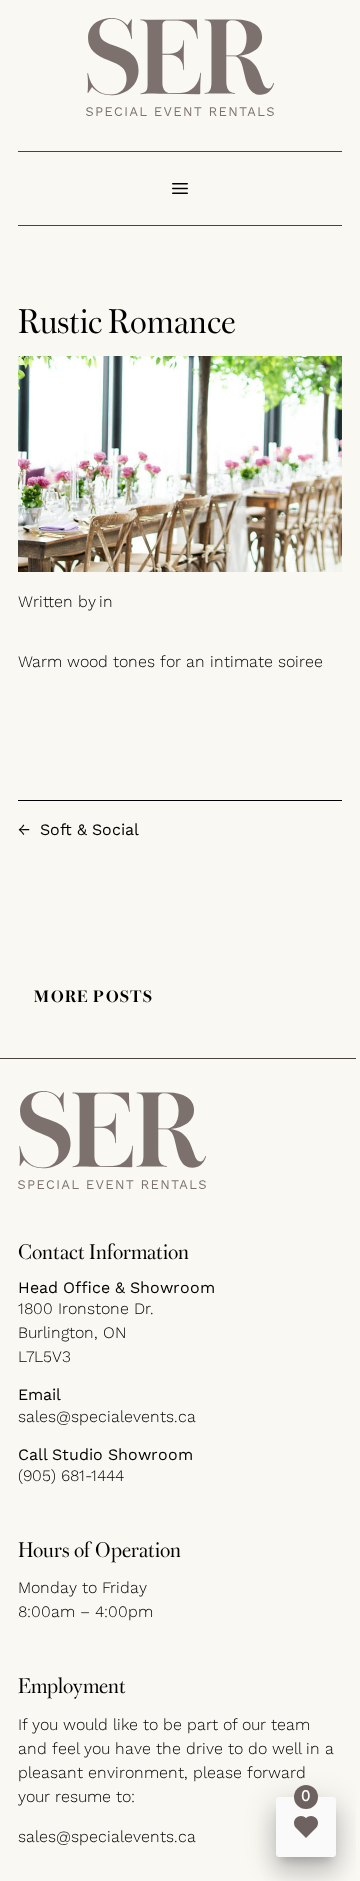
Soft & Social (89, 829)
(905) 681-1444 (71, 1475)
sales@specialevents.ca (107, 1416)
